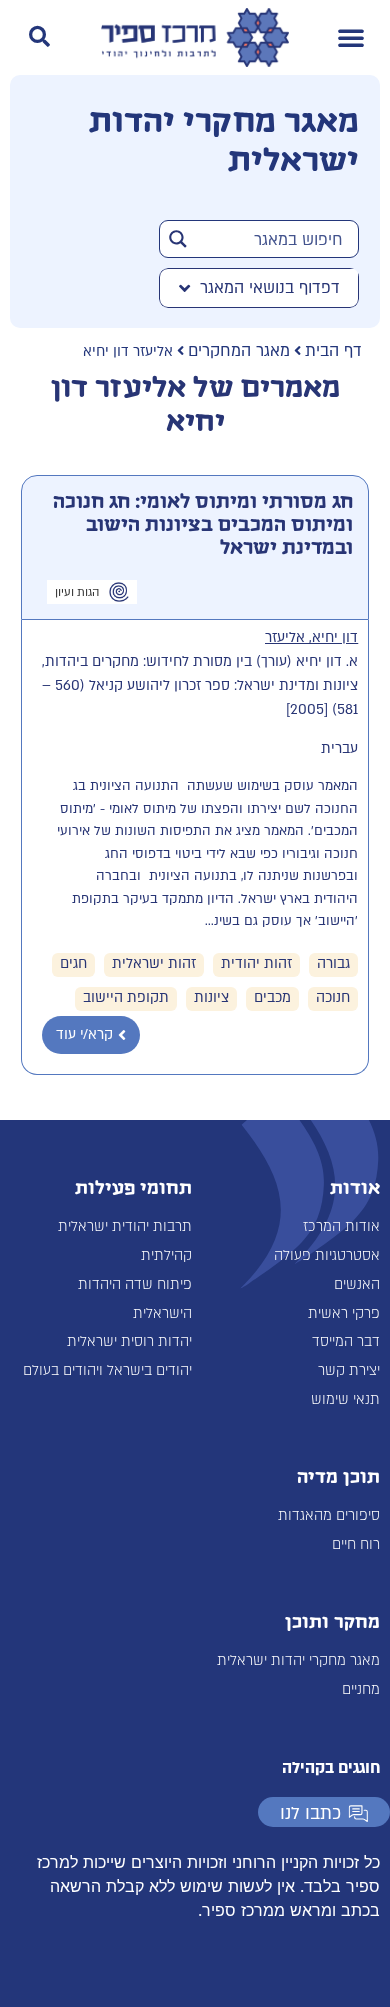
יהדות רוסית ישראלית (129, 1341)
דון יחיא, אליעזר (311, 637)
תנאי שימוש (345, 1399)
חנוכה (333, 997)
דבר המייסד (346, 1341)
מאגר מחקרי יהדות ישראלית (298, 1660)
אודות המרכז (341, 1226)
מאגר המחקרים (239, 351)
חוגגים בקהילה (331, 1768)
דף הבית (333, 351)
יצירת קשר (349, 1370)
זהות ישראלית (154, 963)
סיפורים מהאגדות (329, 1515)
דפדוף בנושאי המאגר (270, 288)
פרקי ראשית (344, 1313)
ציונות (211, 997)
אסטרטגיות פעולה (327, 1255)
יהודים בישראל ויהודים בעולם (107, 1370)
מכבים (272, 997)
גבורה (333, 963)
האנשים (357, 1284)
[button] (351, 37)
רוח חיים (356, 1544)
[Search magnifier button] (178, 239)
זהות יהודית (256, 963)
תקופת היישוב (126, 997)
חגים (73, 963)
